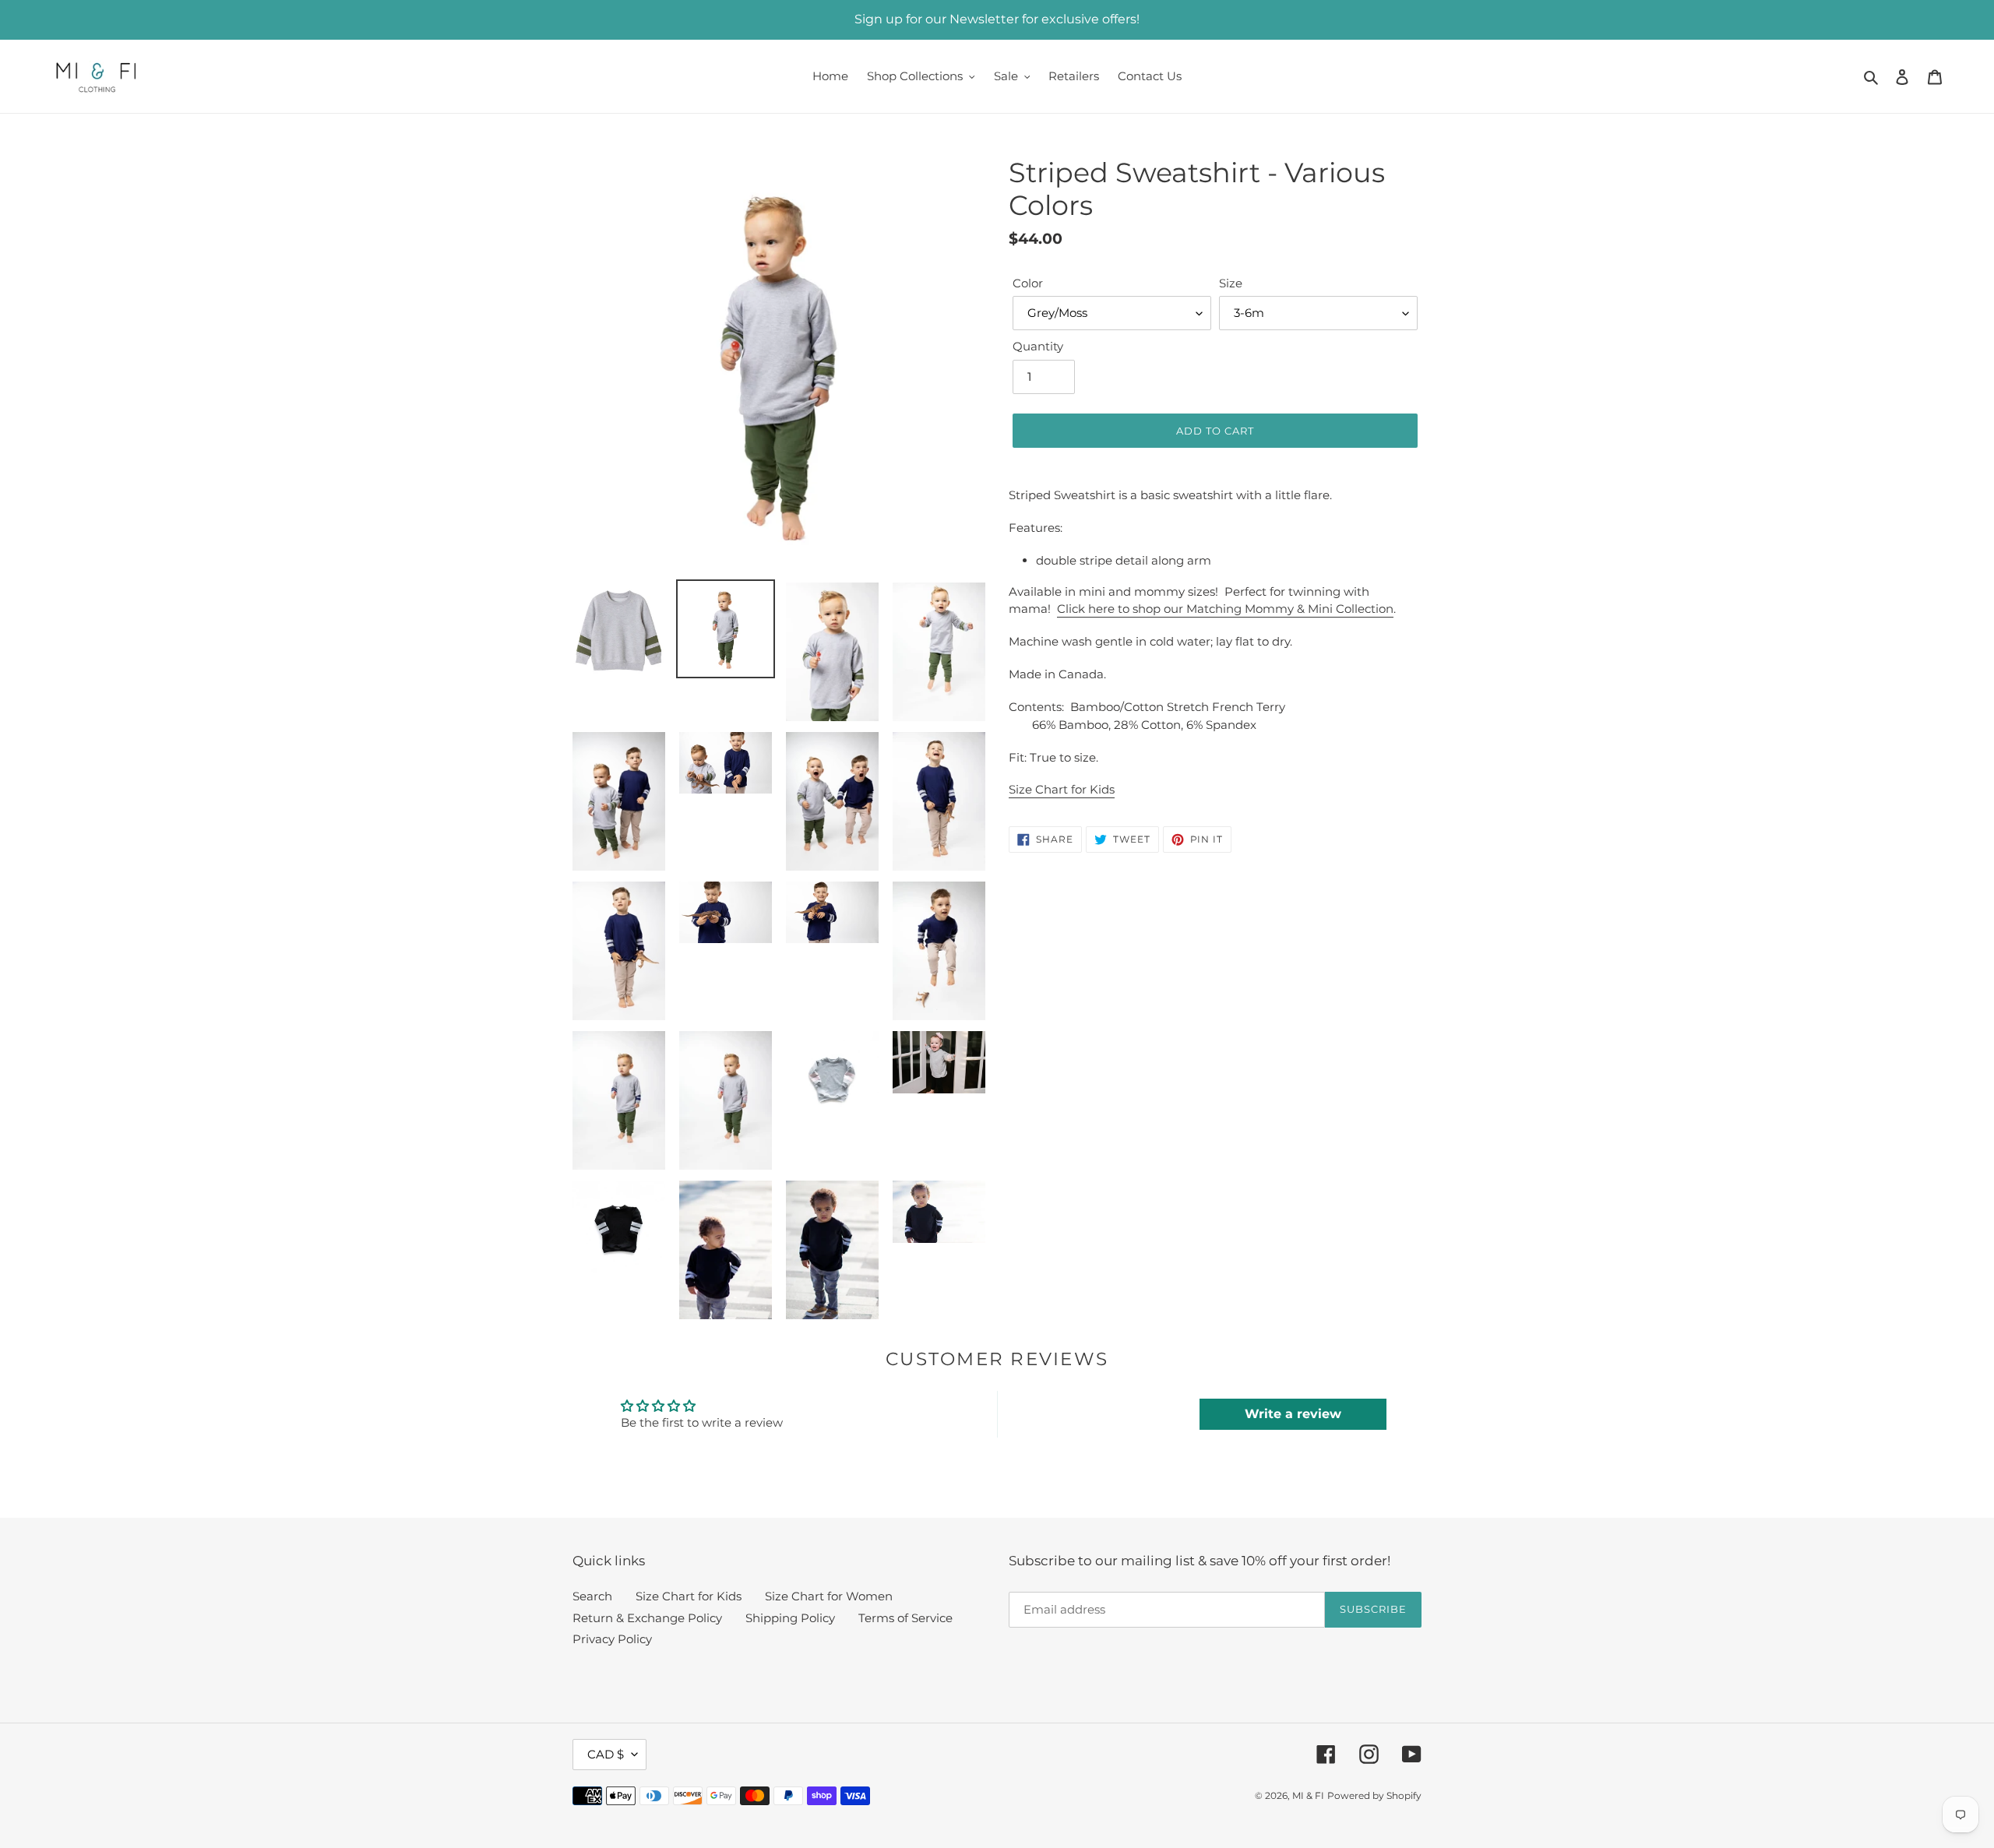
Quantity (1038, 346)
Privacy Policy (612, 1639)
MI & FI (1308, 1795)
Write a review (1293, 1414)
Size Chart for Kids (1062, 789)
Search (592, 1596)
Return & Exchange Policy (647, 1618)
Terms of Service (905, 1618)
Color (1028, 283)
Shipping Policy (790, 1618)
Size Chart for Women (829, 1596)
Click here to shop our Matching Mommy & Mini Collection (1225, 609)
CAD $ (606, 1754)
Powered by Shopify (1374, 1795)
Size (1231, 283)
